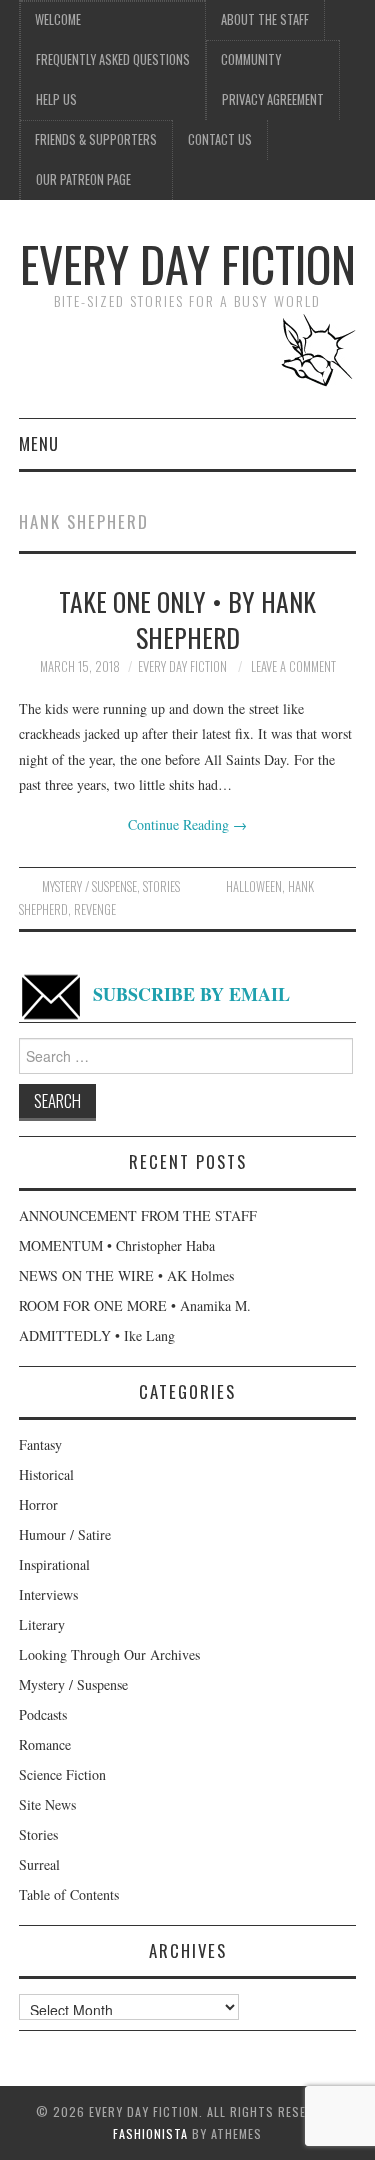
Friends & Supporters (96, 139)
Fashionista (150, 2133)
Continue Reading (187, 824)
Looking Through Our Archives (109, 1654)
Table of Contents (69, 1894)
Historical (46, 1474)
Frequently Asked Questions (113, 59)
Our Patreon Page (83, 179)
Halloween (254, 886)
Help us (56, 99)
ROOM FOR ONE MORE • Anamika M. (135, 1305)
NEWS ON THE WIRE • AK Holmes (126, 1275)
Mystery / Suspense (89, 886)
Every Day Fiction (188, 263)
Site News (47, 1804)
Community (251, 59)
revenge (95, 909)
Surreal (39, 1864)
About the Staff (265, 19)
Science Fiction (62, 1774)
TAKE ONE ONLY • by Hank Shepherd (187, 619)
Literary (42, 1624)
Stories (161, 886)
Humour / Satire (65, 1534)
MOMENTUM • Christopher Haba (117, 1245)
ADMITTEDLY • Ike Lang (97, 1335)
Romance (45, 1744)
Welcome (58, 19)
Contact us (220, 139)
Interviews (48, 1594)
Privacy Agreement (273, 99)
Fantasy (40, 1444)
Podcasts (43, 1714)
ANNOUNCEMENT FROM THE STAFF (138, 1215)
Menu (39, 443)
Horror (38, 1504)
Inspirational (54, 1564)
